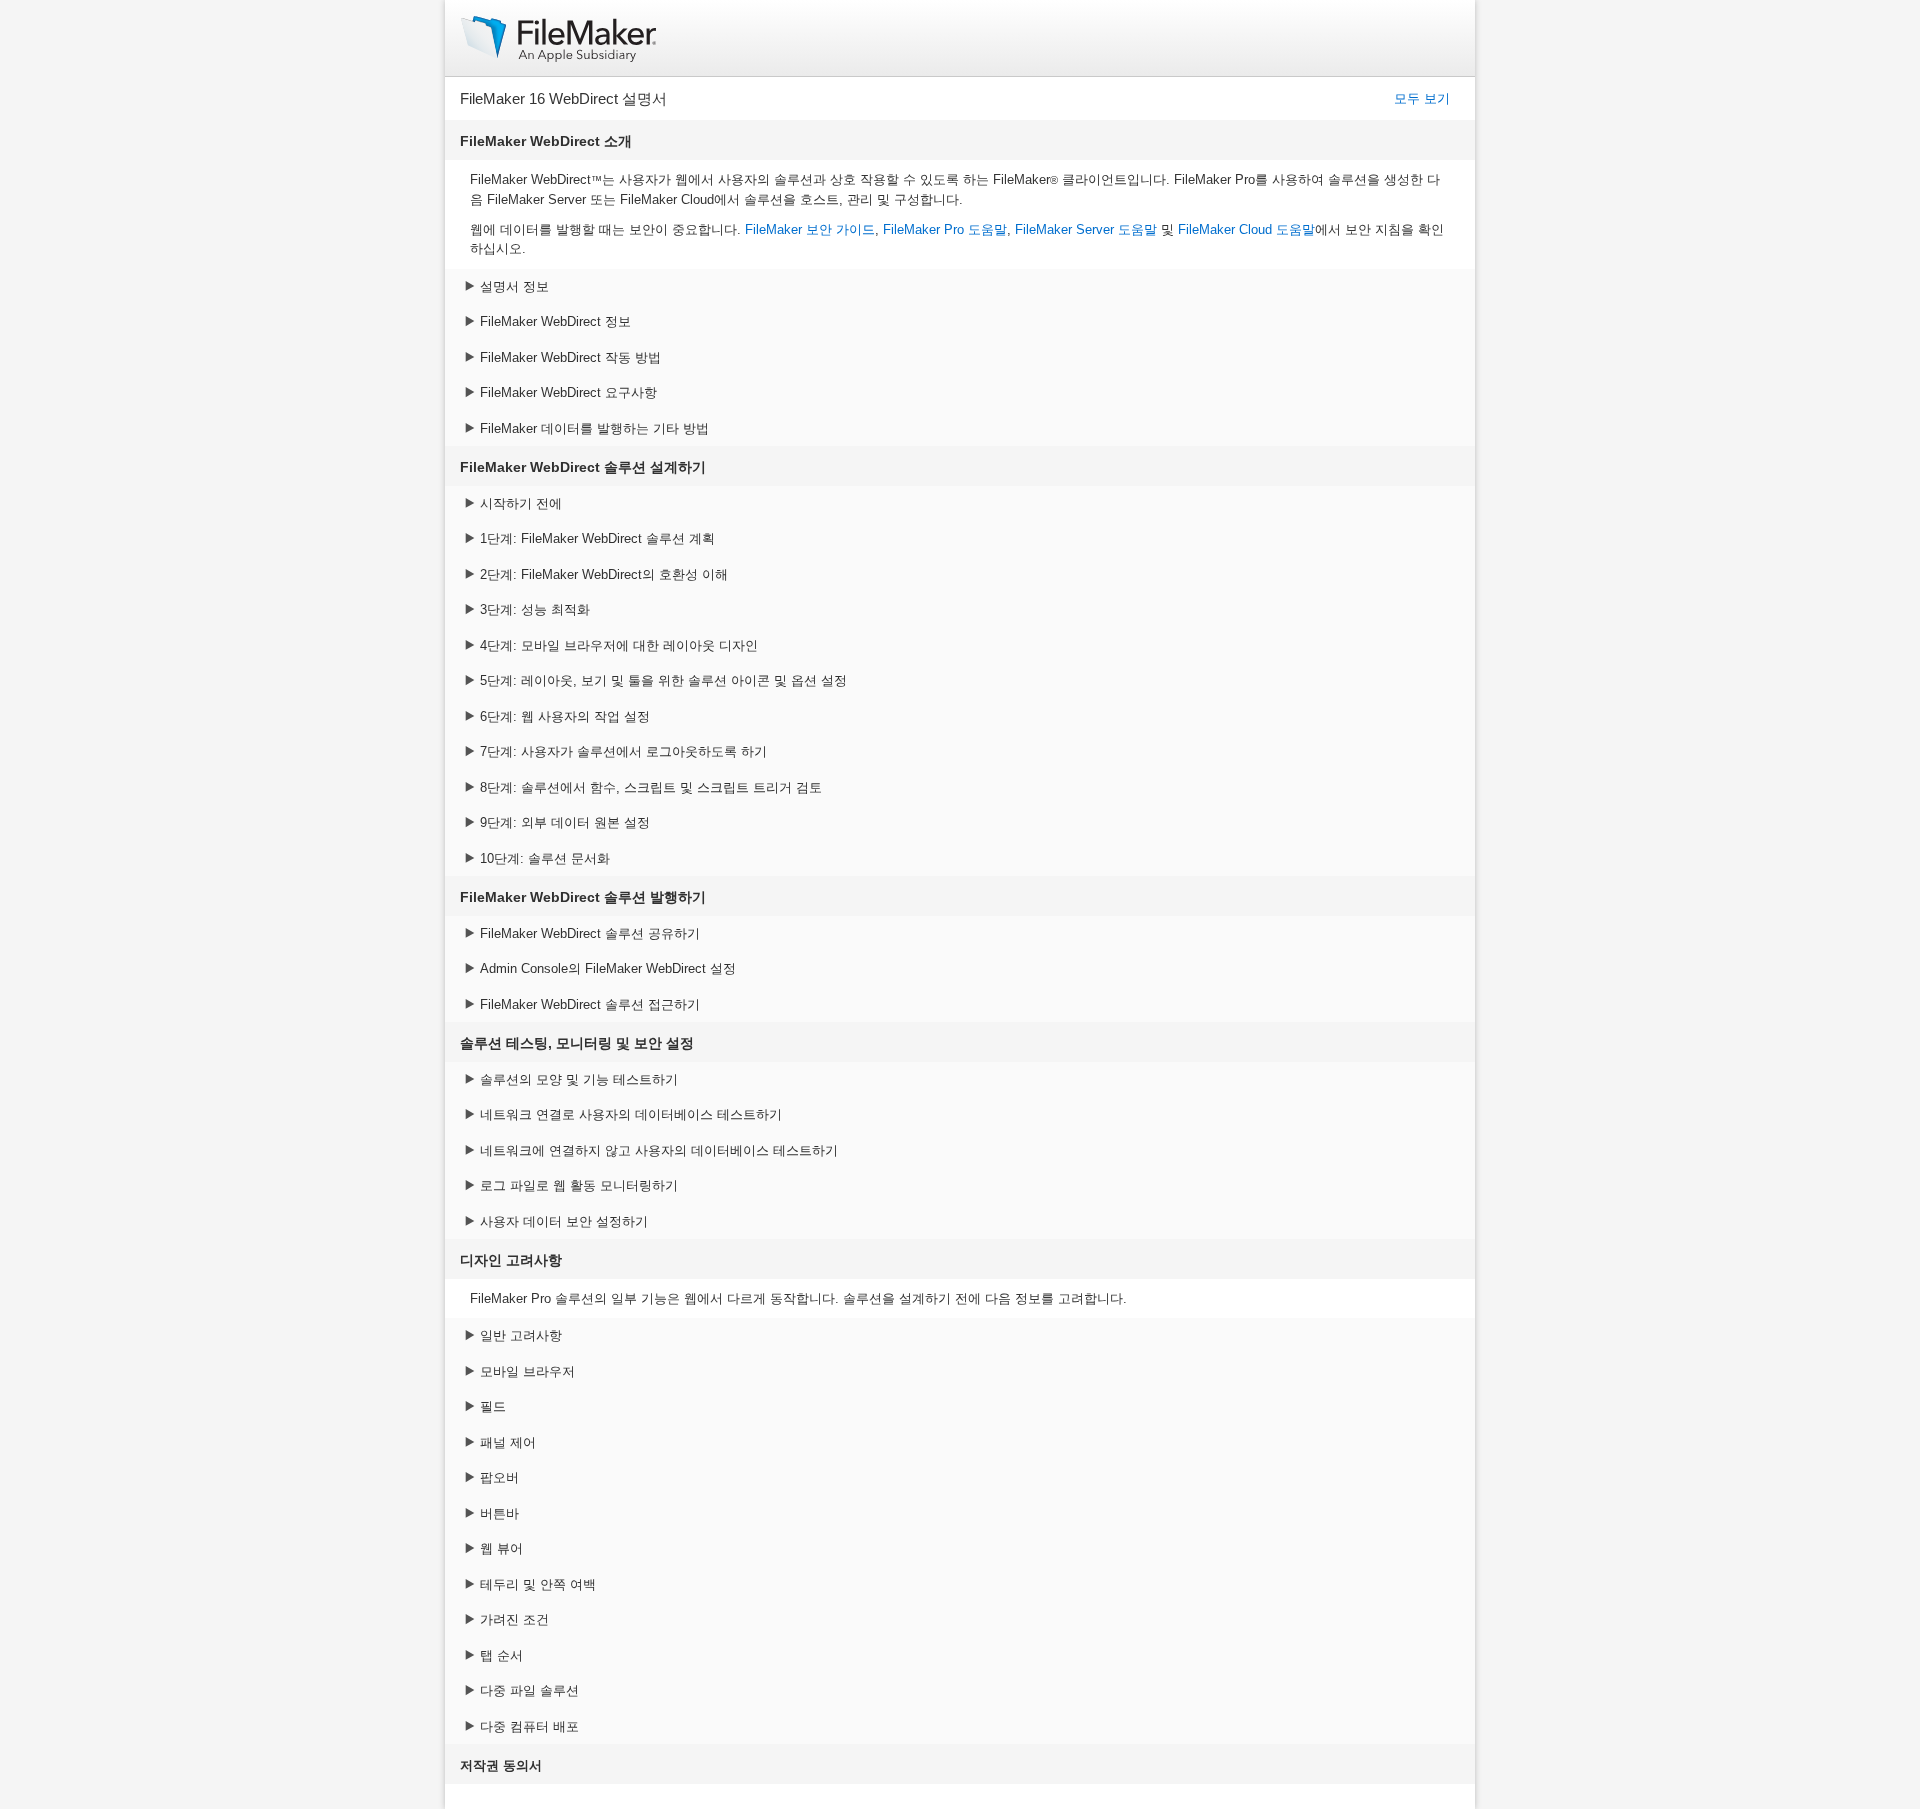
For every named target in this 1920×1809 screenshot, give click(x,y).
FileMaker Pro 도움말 (945, 229)
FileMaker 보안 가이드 (810, 229)
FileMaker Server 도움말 (1086, 229)
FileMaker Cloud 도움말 (1246, 229)
